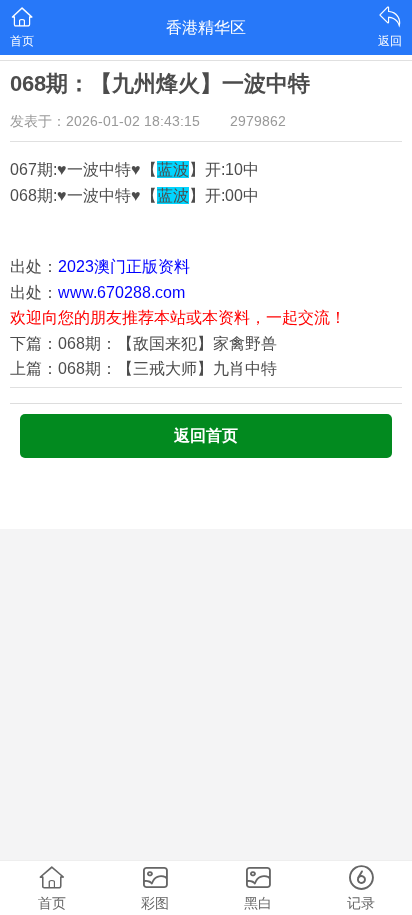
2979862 (258, 121)
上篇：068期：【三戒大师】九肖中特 (143, 368)
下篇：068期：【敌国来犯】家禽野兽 (143, 343)
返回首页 (206, 435)
